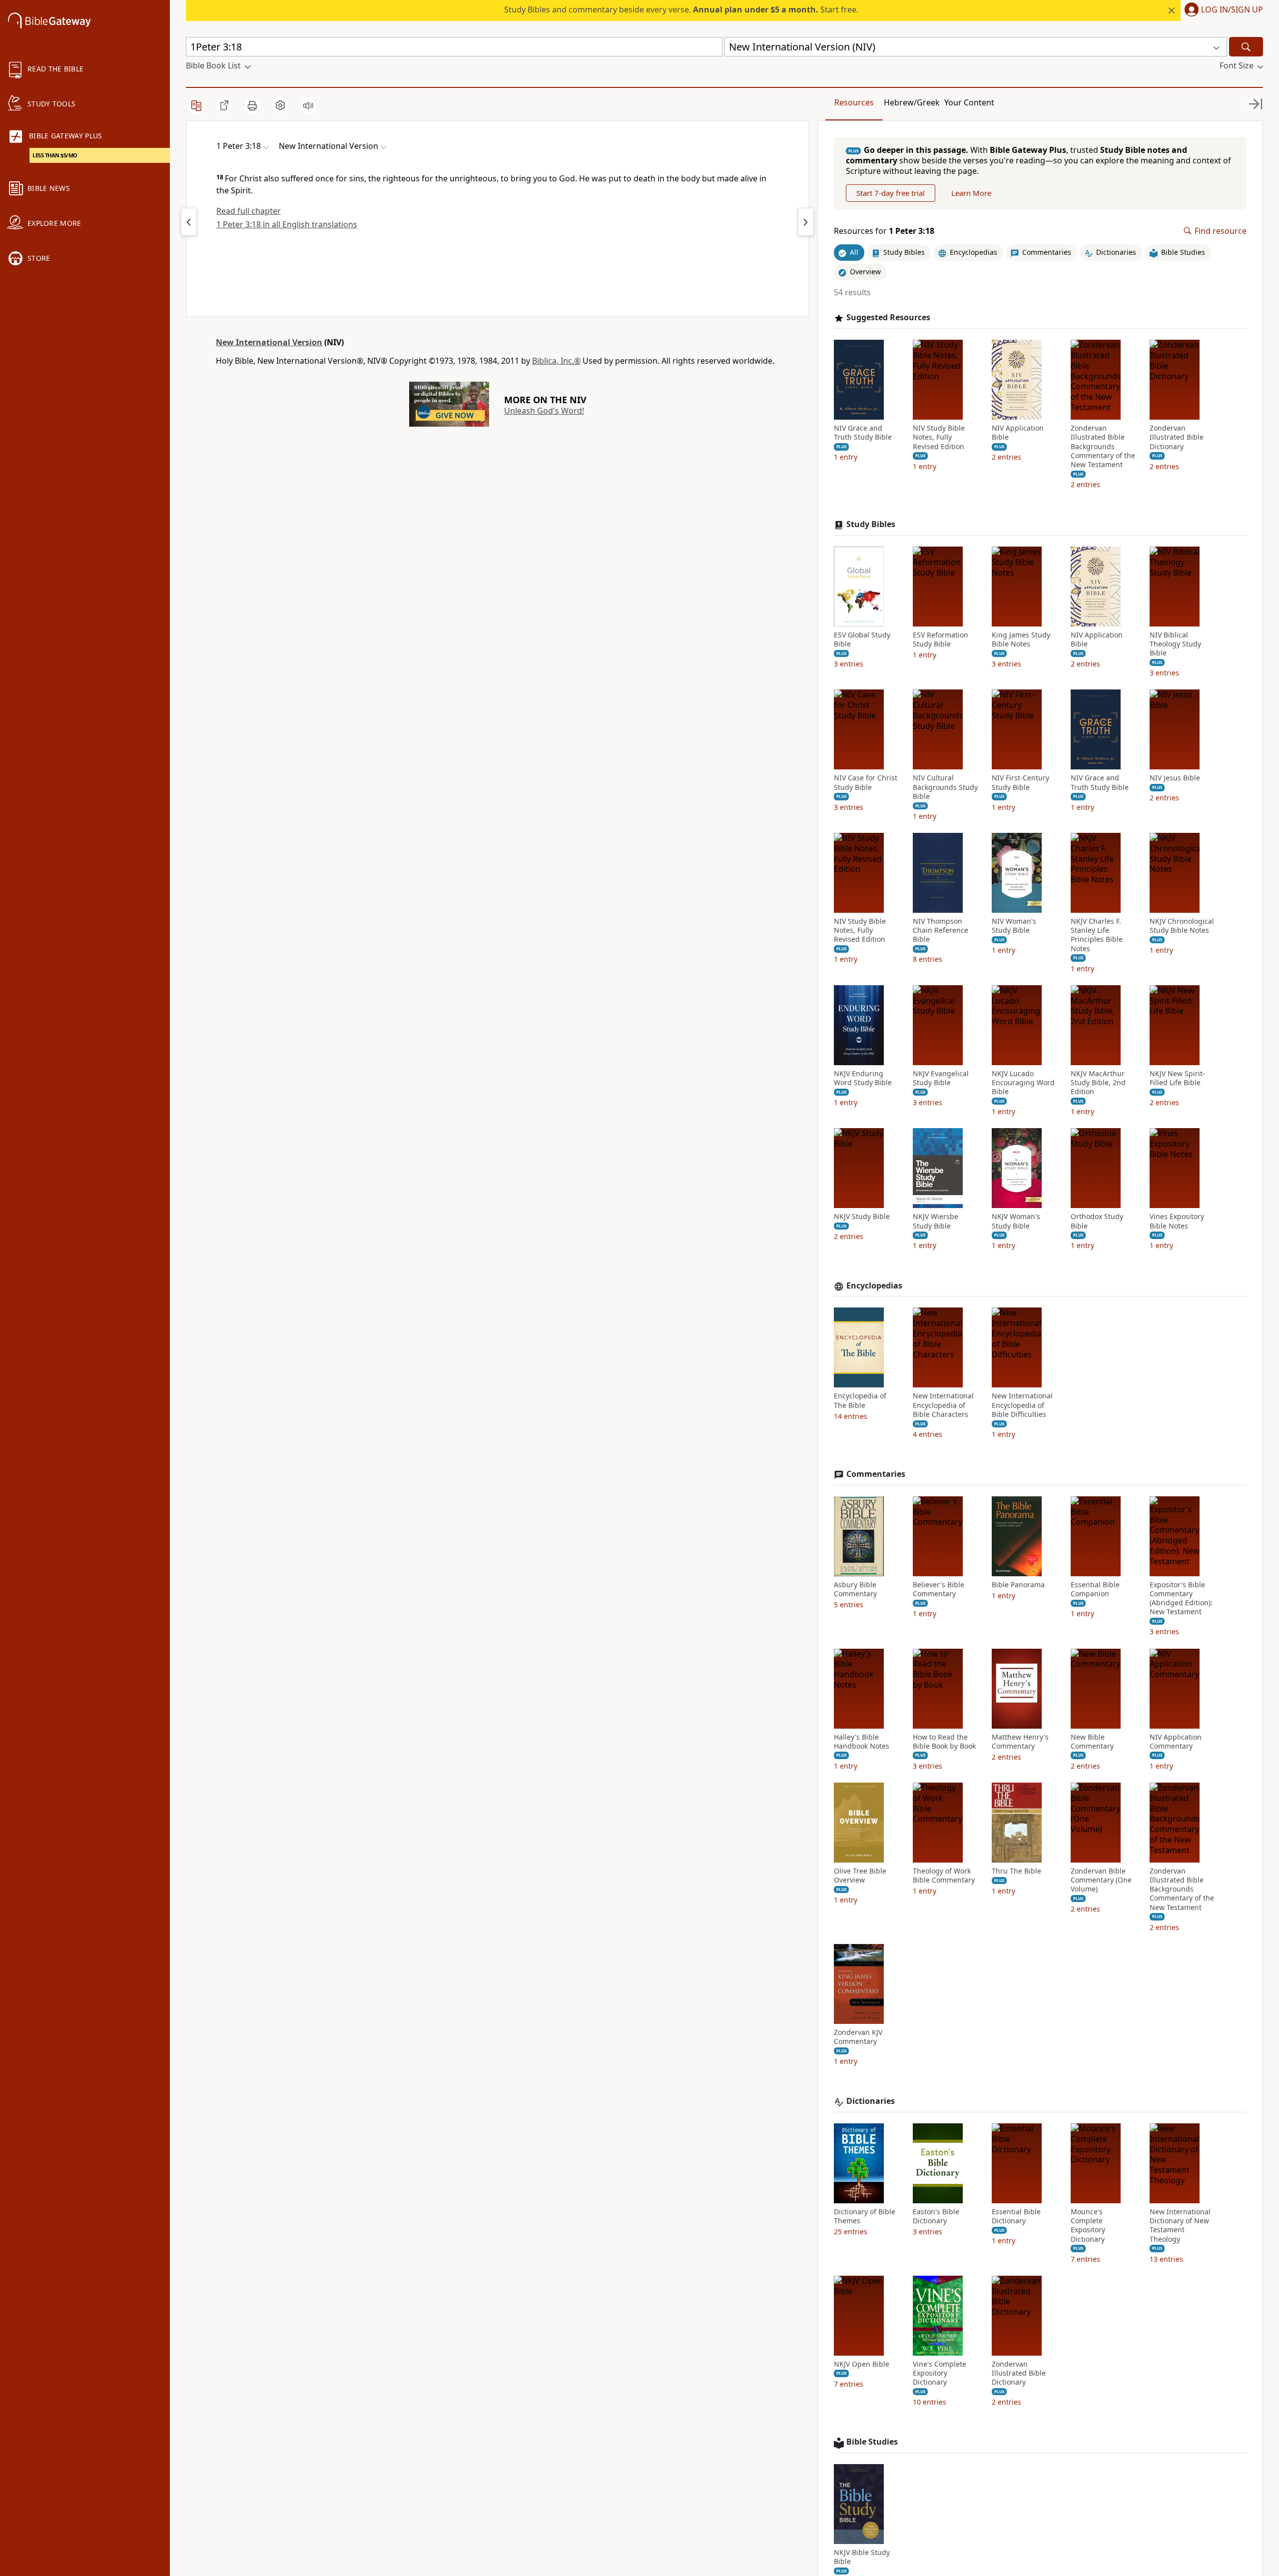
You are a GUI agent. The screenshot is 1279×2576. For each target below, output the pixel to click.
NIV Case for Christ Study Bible (866, 782)
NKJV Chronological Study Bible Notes (1182, 926)
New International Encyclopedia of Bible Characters (943, 1405)
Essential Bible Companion (1095, 1589)
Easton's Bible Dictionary (936, 2216)
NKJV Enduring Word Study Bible (863, 1078)
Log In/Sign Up (1232, 10)
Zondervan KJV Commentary (858, 2037)
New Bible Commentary (1092, 1742)
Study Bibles (871, 524)
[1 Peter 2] (189, 222)
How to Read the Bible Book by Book (944, 1742)
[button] (1222, 10)
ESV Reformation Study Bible (941, 640)
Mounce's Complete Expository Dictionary (1088, 2226)
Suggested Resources (888, 318)
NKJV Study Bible (862, 1217)
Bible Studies (872, 2442)
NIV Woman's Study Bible (1014, 926)
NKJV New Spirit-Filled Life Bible (1177, 1078)
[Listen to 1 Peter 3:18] (308, 105)
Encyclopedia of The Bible (860, 1400)
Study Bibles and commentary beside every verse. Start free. (681, 9)
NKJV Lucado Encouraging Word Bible (1023, 1083)
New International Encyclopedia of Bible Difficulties (1022, 1405)
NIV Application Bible (1018, 433)
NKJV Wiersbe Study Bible (936, 1221)
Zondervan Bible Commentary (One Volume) (1101, 1880)
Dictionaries (871, 2101)
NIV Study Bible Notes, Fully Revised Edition (939, 437)
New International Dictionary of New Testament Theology (1180, 2226)
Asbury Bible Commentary (855, 1589)
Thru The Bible (1016, 1871)
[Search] (1246, 47)
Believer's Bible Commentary (939, 1589)
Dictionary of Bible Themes (865, 2216)
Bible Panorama (1018, 1585)
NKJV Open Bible (862, 2364)
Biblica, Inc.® (556, 361)
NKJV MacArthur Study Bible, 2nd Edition (1098, 1083)
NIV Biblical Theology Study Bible (1175, 644)
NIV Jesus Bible (1175, 778)
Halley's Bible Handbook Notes (862, 1742)
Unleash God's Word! (544, 411)
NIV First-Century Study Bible (1020, 782)
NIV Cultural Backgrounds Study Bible (945, 787)
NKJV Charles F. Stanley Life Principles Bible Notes (1097, 935)
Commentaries (876, 1474)
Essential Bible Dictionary (1016, 2216)
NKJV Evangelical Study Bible (941, 1078)
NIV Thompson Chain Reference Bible (941, 930)
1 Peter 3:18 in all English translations (287, 224)
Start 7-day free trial (891, 193)
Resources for (884, 231)
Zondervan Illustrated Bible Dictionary (1177, 437)
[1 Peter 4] (806, 222)
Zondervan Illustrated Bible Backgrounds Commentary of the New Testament (1103, 446)
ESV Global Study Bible (862, 640)
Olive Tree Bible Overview (860, 1876)
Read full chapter (249, 211)
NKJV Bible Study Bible (862, 2557)
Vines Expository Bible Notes (1177, 1221)
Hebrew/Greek (912, 102)
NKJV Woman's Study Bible (1016, 1221)
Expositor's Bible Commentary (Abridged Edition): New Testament (1181, 1599)
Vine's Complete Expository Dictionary (940, 2373)
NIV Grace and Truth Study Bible (863, 433)
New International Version (269, 342)
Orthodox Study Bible (1097, 1221)
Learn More (971, 193)
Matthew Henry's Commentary (1020, 1742)
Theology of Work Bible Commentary (944, 1876)
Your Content (969, 102)
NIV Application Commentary (1176, 1742)
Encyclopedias (874, 1286)
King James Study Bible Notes (1021, 640)
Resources (854, 102)
